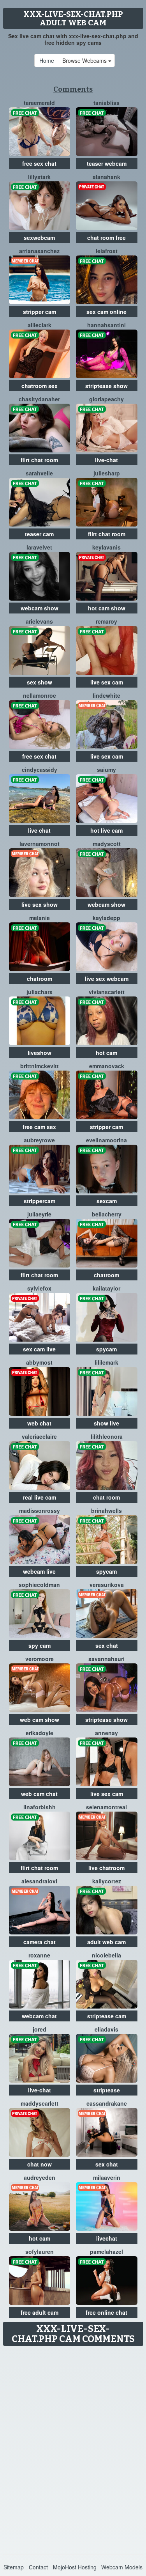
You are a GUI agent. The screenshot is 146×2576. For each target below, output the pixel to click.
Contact (38, 2567)
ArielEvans (39, 621)
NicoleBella (106, 1955)
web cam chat (39, 1794)
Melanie (40, 918)
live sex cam (107, 682)
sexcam (107, 1201)
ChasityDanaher (39, 399)
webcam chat (39, 2016)
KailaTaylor (106, 1288)
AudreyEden (40, 2177)
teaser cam (39, 534)
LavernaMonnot (40, 844)
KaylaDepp (106, 918)
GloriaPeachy (106, 399)
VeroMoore (40, 1659)
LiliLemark (106, 1362)
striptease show (106, 386)
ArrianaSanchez (39, 251)
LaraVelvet (39, 547)
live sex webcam (107, 979)
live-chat (106, 460)
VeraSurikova (107, 1585)
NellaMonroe (40, 695)
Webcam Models (122, 2567)
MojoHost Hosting (75, 2567)
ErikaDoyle (40, 1733)
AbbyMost (39, 1362)
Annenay (106, 1733)
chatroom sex (40, 386)
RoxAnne (39, 1955)
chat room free (106, 238)
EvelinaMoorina (106, 1140)
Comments (73, 89)
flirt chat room (39, 460)
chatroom (40, 979)
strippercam (40, 1201)
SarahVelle (39, 473)
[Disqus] (73, 2447)
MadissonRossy (40, 1510)
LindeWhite (106, 695)
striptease (107, 2090)
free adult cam (40, 2312)
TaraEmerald (39, 103)
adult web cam (106, 1942)
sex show (40, 682)
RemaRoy (106, 621)
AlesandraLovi (39, 1881)
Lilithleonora (107, 1436)
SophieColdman (39, 1585)
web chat (39, 1423)
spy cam (40, 1645)
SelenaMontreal (106, 1807)
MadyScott (107, 844)
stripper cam (40, 312)
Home (47, 60)
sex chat (107, 1645)
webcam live (39, 1571)
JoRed (40, 2029)
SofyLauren (40, 2252)
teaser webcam (107, 163)
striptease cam (107, 2016)
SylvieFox (39, 1288)
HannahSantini (106, 325)
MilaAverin (107, 2177)
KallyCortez (107, 1881)
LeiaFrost (107, 251)
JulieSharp (107, 473)
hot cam (106, 1053)
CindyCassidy (40, 769)
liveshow (40, 1053)
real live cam (40, 1497)
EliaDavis (106, 2029)
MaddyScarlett (40, 2103)
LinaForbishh (40, 1807)
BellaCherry (107, 1214)
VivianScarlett (107, 992)
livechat (107, 2238)
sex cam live (39, 1349)
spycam (106, 1349)
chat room (106, 1497)
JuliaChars (40, 992)
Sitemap (14, 2567)
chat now (40, 2164)
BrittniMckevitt (40, 1066)
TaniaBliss (106, 103)
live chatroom (106, 1868)
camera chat (40, 1942)
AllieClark (40, 325)
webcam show (40, 608)
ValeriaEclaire (39, 1436)
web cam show (40, 1720)
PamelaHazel (106, 2252)
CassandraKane (107, 2103)
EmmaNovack (107, 1066)
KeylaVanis (106, 547)
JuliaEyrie (39, 1214)
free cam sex (39, 1127)
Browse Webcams (85, 60)
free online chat (106, 2312)
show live (106, 1423)
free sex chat (39, 163)
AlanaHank (106, 177)
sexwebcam (39, 238)
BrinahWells (106, 1510)
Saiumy (106, 769)
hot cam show (107, 608)
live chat (39, 830)
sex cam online (106, 312)
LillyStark (39, 177)
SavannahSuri (106, 1659)
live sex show (40, 904)
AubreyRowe (39, 1140)
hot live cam (106, 830)
